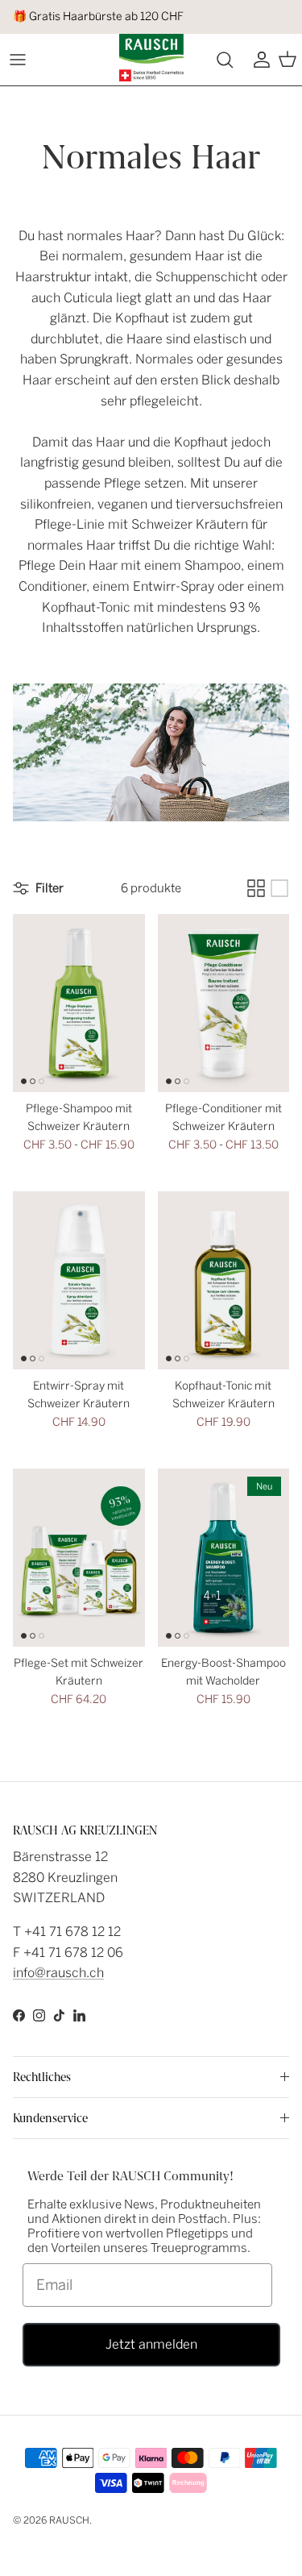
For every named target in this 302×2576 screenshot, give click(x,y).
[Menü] (18, 60)
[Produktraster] (256, 888)
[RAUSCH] (151, 58)
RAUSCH (69, 2520)
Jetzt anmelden (151, 2344)
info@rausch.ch (58, 1973)
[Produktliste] (279, 888)
